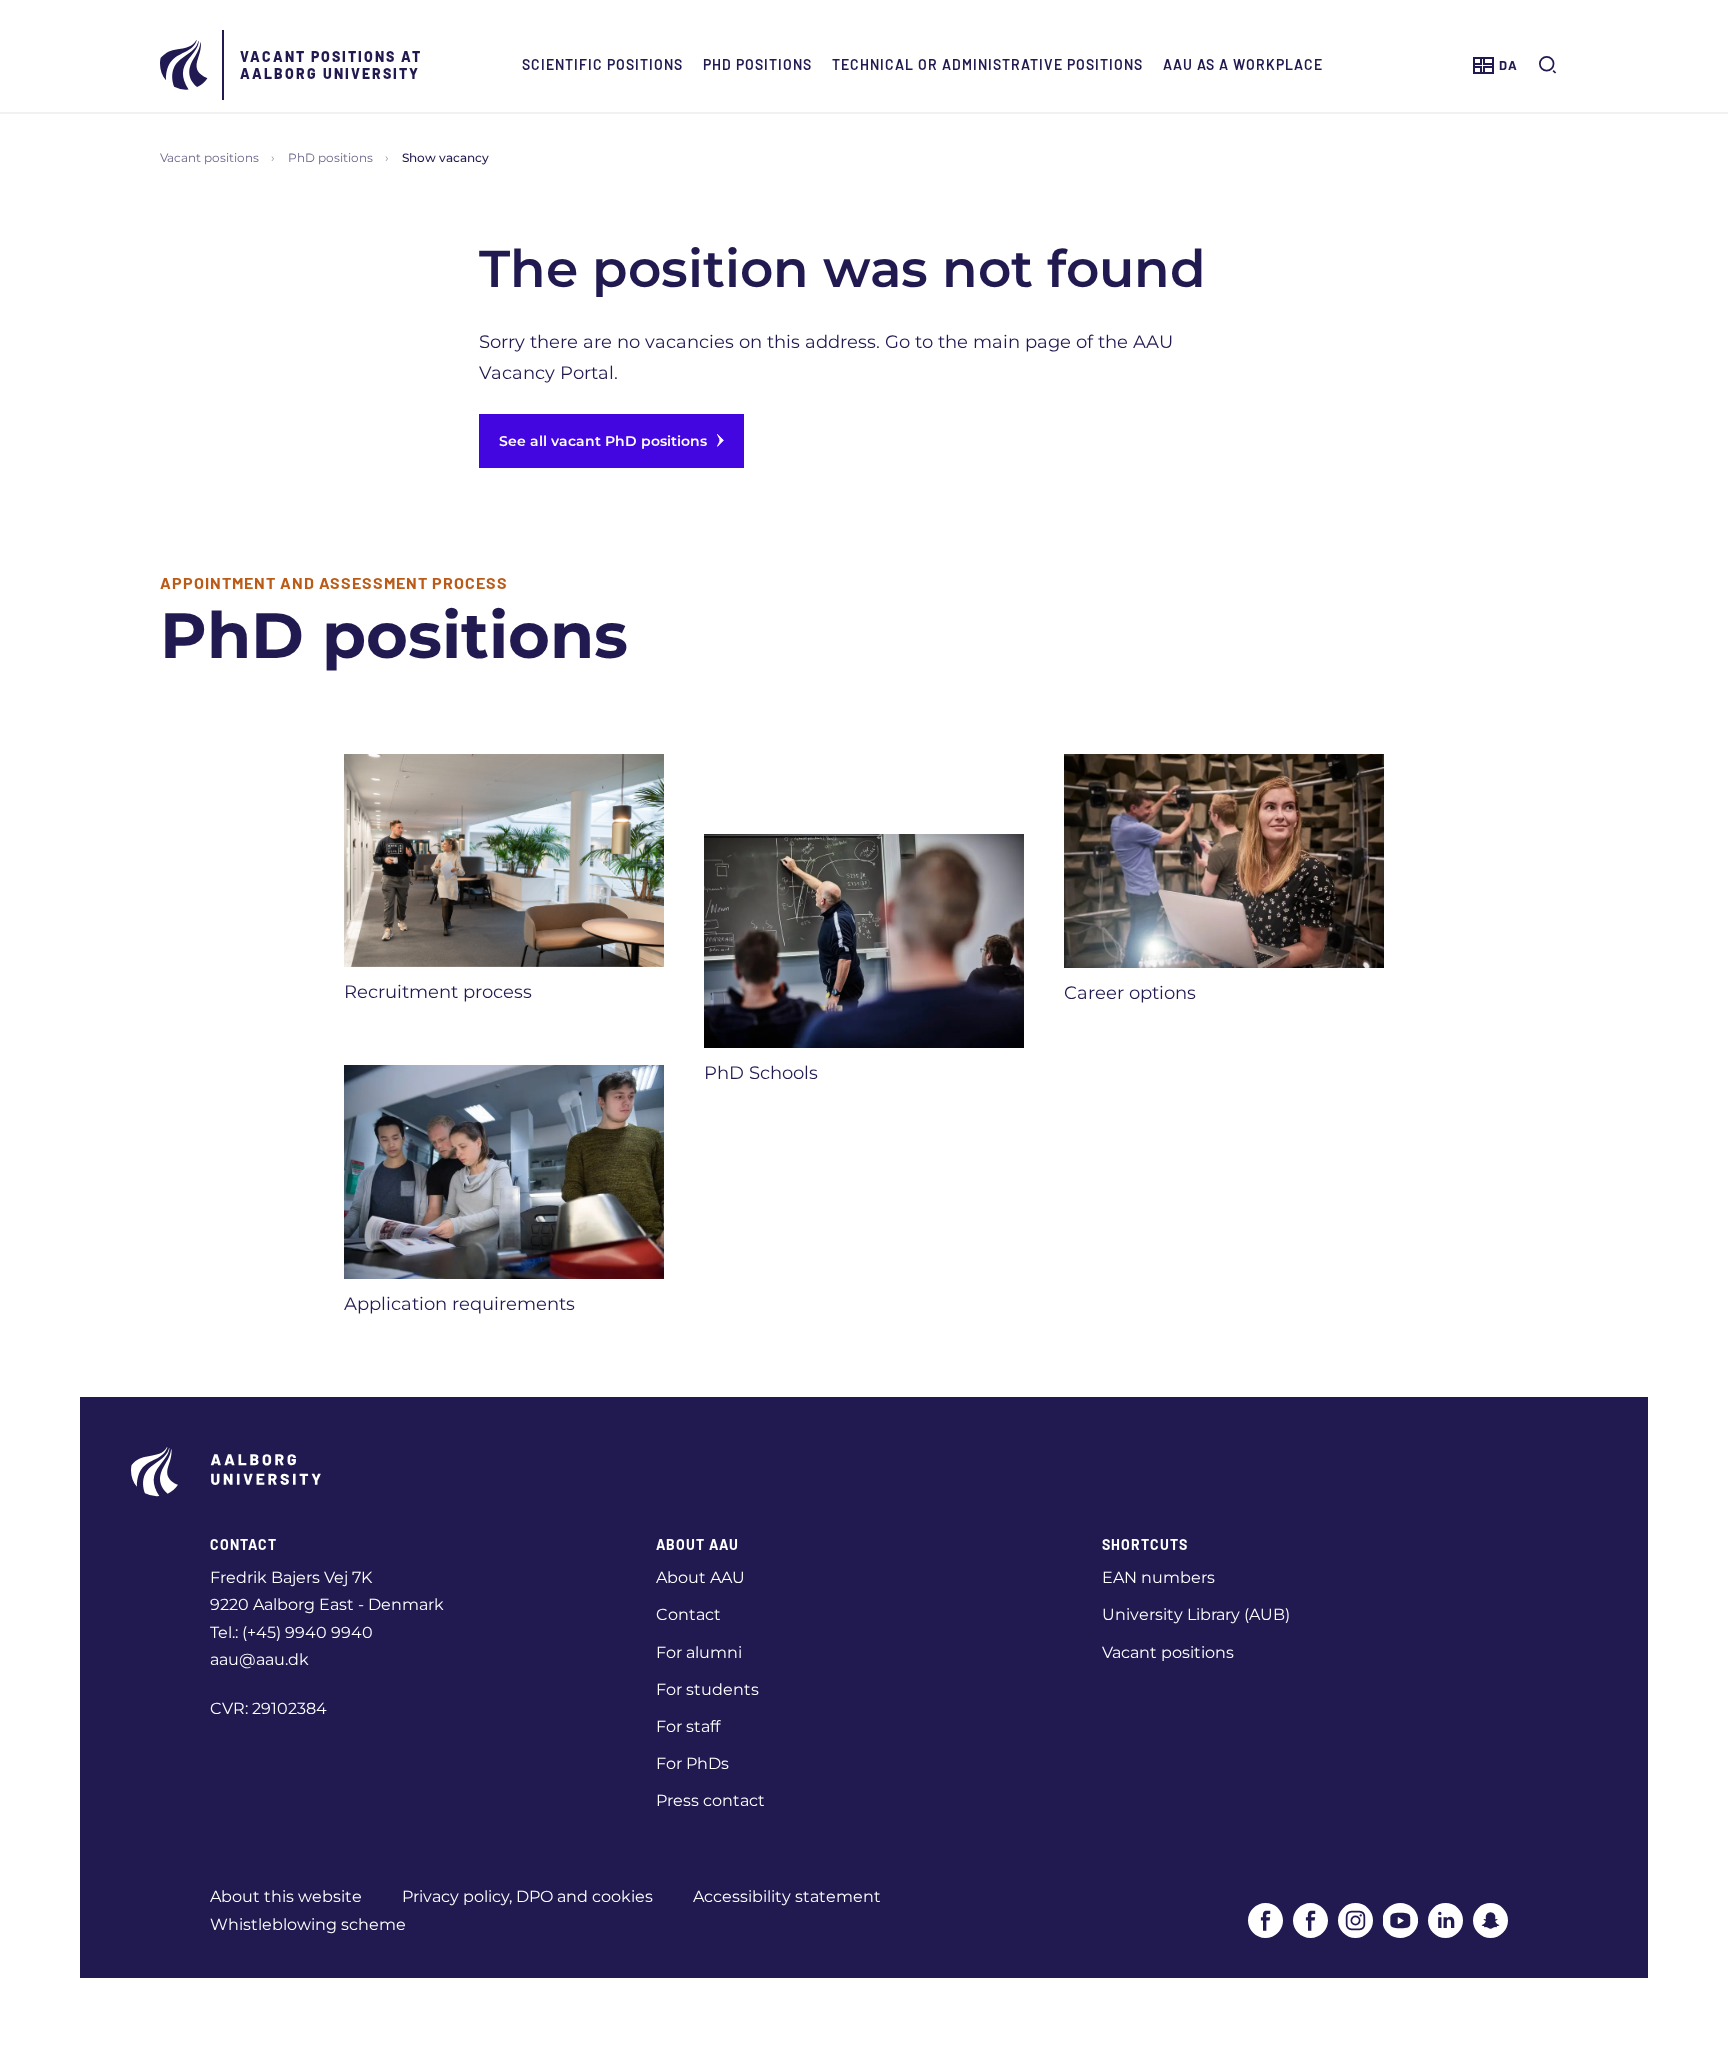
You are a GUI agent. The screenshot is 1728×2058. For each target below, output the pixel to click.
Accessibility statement (787, 1896)
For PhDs (692, 1763)
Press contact (710, 1800)
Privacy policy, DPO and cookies (527, 1896)
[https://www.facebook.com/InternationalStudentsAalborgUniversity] (1310, 1920)
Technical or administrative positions (987, 64)
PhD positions (757, 64)
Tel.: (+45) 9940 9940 (291, 1632)
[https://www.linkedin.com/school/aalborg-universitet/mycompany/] (1445, 1920)
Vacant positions (209, 157)
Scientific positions (602, 64)
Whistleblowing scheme (308, 1924)
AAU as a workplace (1243, 64)
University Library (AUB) (1196, 1614)
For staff (688, 1726)
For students (707, 1689)
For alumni (699, 1652)
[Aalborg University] (185, 65)
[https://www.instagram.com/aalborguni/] (1355, 1920)
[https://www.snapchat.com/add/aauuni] (1490, 1920)
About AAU (700, 1577)
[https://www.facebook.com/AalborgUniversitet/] (1265, 1920)
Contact (688, 1614)
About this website (286, 1896)
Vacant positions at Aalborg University (331, 65)
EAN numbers (1158, 1577)
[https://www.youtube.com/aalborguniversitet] (1400, 1920)
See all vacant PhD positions (603, 441)
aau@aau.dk (259, 1659)
